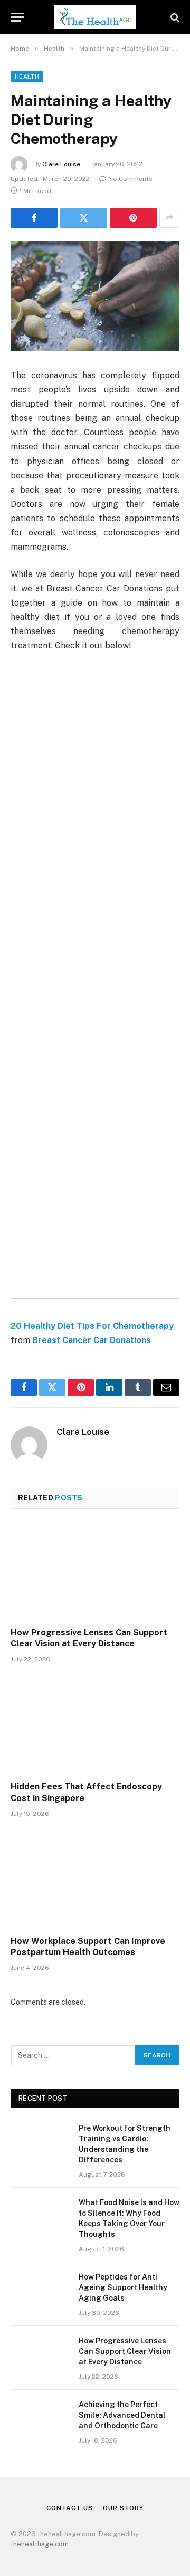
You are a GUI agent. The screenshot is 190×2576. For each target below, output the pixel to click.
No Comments (130, 179)
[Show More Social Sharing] (169, 218)
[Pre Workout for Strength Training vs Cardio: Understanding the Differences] (40, 2142)
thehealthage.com (40, 2544)
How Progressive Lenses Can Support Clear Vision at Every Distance (125, 2351)
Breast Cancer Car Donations (92, 1340)
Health (27, 76)
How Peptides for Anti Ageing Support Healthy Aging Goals (123, 2287)
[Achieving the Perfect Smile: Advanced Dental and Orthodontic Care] (40, 2418)
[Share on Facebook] (34, 218)
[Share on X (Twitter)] (84, 218)
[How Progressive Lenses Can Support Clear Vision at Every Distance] (95, 1571)
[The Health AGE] (95, 17)
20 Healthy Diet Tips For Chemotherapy (92, 1326)
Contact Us (69, 2508)
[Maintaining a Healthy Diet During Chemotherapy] (95, 296)
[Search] (174, 17)
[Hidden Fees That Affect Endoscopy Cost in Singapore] (95, 1725)
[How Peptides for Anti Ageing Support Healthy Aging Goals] (40, 2291)
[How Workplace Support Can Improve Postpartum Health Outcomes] (95, 1880)
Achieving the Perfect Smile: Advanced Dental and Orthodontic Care (122, 2415)
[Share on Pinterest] (133, 218)
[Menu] (17, 17)
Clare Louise (61, 164)
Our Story (123, 2508)
